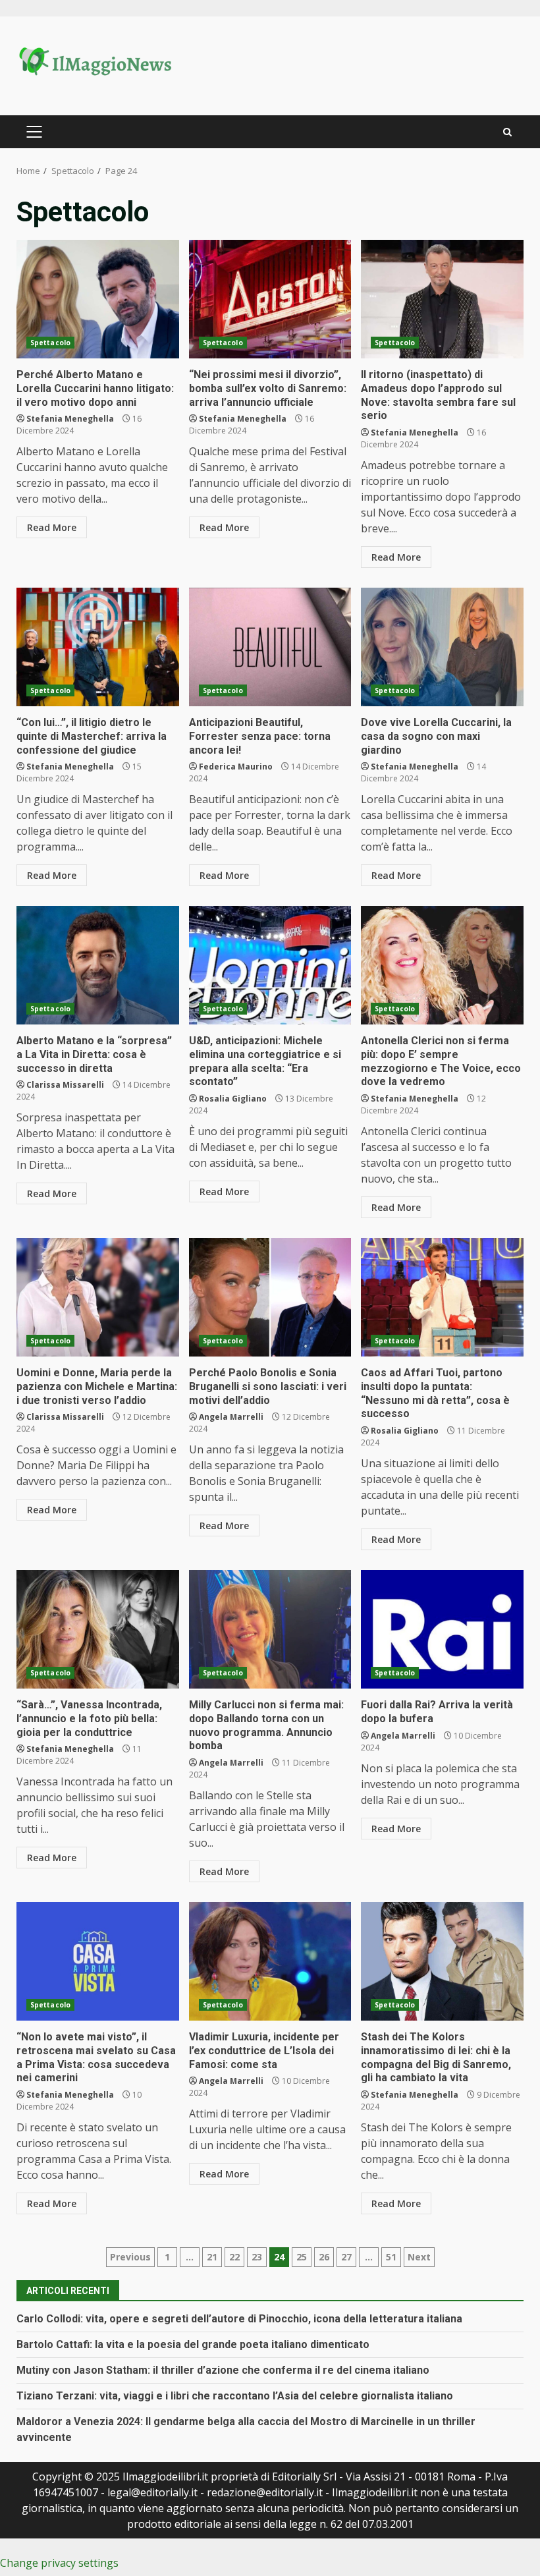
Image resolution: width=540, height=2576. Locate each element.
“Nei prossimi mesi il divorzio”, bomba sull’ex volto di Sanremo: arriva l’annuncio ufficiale (270, 299)
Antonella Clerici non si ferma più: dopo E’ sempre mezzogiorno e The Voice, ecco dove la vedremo (442, 965)
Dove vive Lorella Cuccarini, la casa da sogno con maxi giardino (442, 647)
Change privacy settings (59, 2563)
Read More (52, 527)
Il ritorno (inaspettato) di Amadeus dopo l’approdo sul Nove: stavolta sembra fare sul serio (442, 299)
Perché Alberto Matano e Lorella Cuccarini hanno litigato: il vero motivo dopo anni (98, 299)
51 (391, 2257)
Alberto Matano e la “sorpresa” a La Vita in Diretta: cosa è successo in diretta (98, 965)
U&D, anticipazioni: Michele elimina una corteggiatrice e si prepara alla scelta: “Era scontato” (270, 965)
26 (324, 2257)
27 (346, 2257)
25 (302, 2257)
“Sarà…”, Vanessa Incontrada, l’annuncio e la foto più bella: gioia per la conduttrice (98, 1629)
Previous (130, 2257)
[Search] (507, 132)
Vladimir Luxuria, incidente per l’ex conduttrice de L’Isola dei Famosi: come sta (270, 1961)
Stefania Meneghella (70, 419)
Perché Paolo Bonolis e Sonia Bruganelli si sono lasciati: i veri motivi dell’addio (270, 1297)
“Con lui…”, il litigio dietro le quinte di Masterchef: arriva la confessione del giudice (98, 647)
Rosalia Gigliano (233, 1099)
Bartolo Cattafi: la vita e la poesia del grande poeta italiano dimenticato (193, 2344)
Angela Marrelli (231, 1417)
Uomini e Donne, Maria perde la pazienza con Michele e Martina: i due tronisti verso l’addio (98, 1297)
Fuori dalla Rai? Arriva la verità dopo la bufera (442, 1629)
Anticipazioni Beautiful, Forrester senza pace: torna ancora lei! (270, 647)
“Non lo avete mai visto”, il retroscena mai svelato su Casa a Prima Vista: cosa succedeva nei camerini (98, 1961)
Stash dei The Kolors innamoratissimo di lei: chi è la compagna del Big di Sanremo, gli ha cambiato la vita (442, 1961)
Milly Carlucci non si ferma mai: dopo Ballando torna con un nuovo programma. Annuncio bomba (270, 1629)
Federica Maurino (236, 767)
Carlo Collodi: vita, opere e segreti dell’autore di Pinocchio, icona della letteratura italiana (239, 2319)
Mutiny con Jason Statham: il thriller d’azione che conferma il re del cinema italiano (223, 2370)
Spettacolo (50, 343)
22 (234, 2257)
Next (419, 2257)
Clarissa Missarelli (65, 1085)
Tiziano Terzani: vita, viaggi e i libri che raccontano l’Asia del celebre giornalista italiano (235, 2396)
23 (257, 2257)
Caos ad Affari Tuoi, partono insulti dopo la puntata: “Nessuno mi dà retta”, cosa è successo (442, 1297)
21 (212, 2257)
